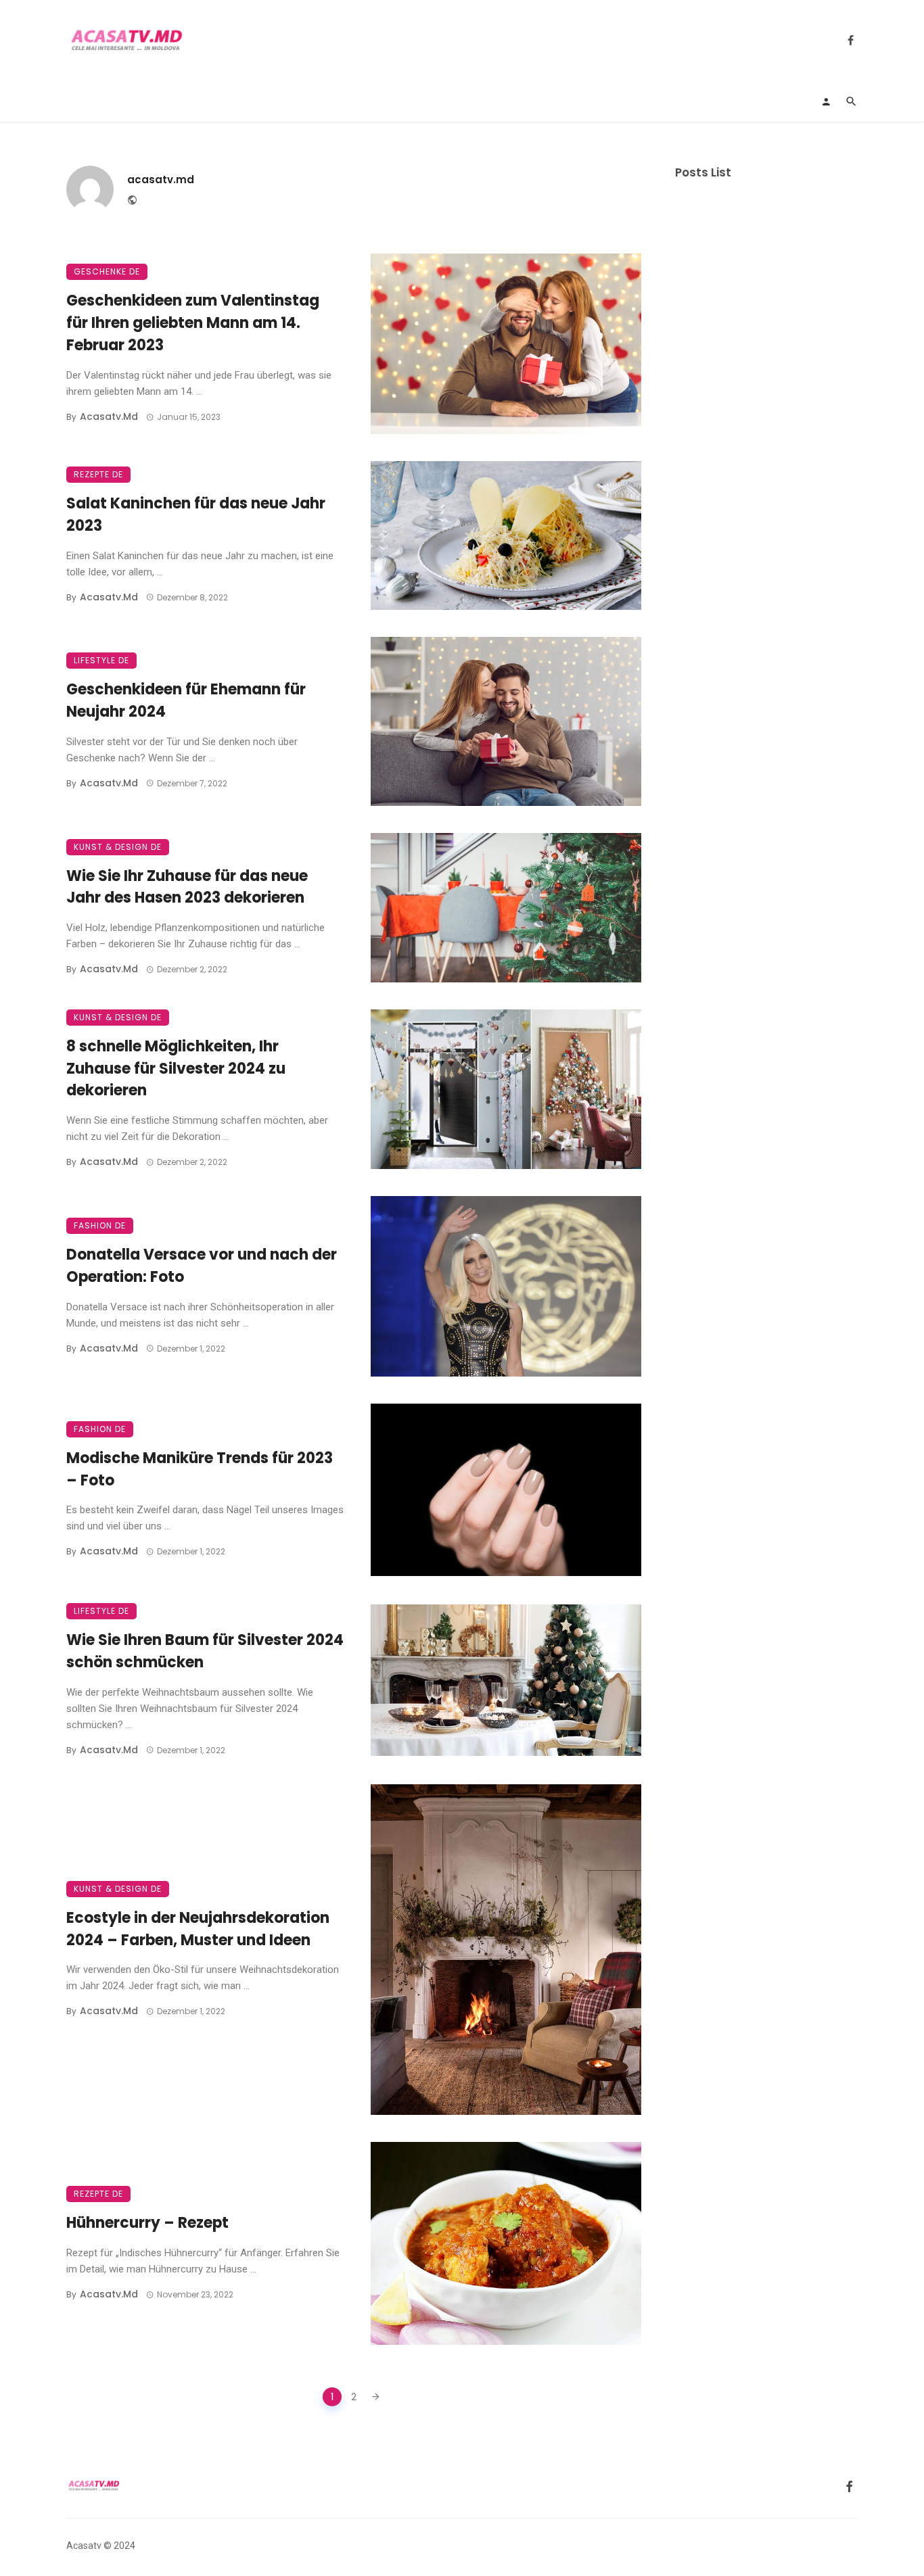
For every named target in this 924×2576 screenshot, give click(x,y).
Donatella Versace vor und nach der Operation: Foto (202, 1266)
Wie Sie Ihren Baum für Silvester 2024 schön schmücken (205, 1651)
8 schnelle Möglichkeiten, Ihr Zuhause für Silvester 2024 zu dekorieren (176, 1069)
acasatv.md (161, 180)
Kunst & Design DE (118, 847)
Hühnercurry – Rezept (147, 2223)
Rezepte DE (98, 474)
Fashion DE (100, 1225)
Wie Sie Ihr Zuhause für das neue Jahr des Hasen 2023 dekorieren (187, 887)
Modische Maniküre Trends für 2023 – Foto (200, 1469)
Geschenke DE (107, 271)
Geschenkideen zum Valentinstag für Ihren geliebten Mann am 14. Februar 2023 (193, 323)
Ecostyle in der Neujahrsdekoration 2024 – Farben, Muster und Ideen (198, 1929)
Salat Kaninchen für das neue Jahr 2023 (196, 515)
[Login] (826, 101)
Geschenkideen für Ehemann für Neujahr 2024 (186, 700)
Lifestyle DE (101, 660)
